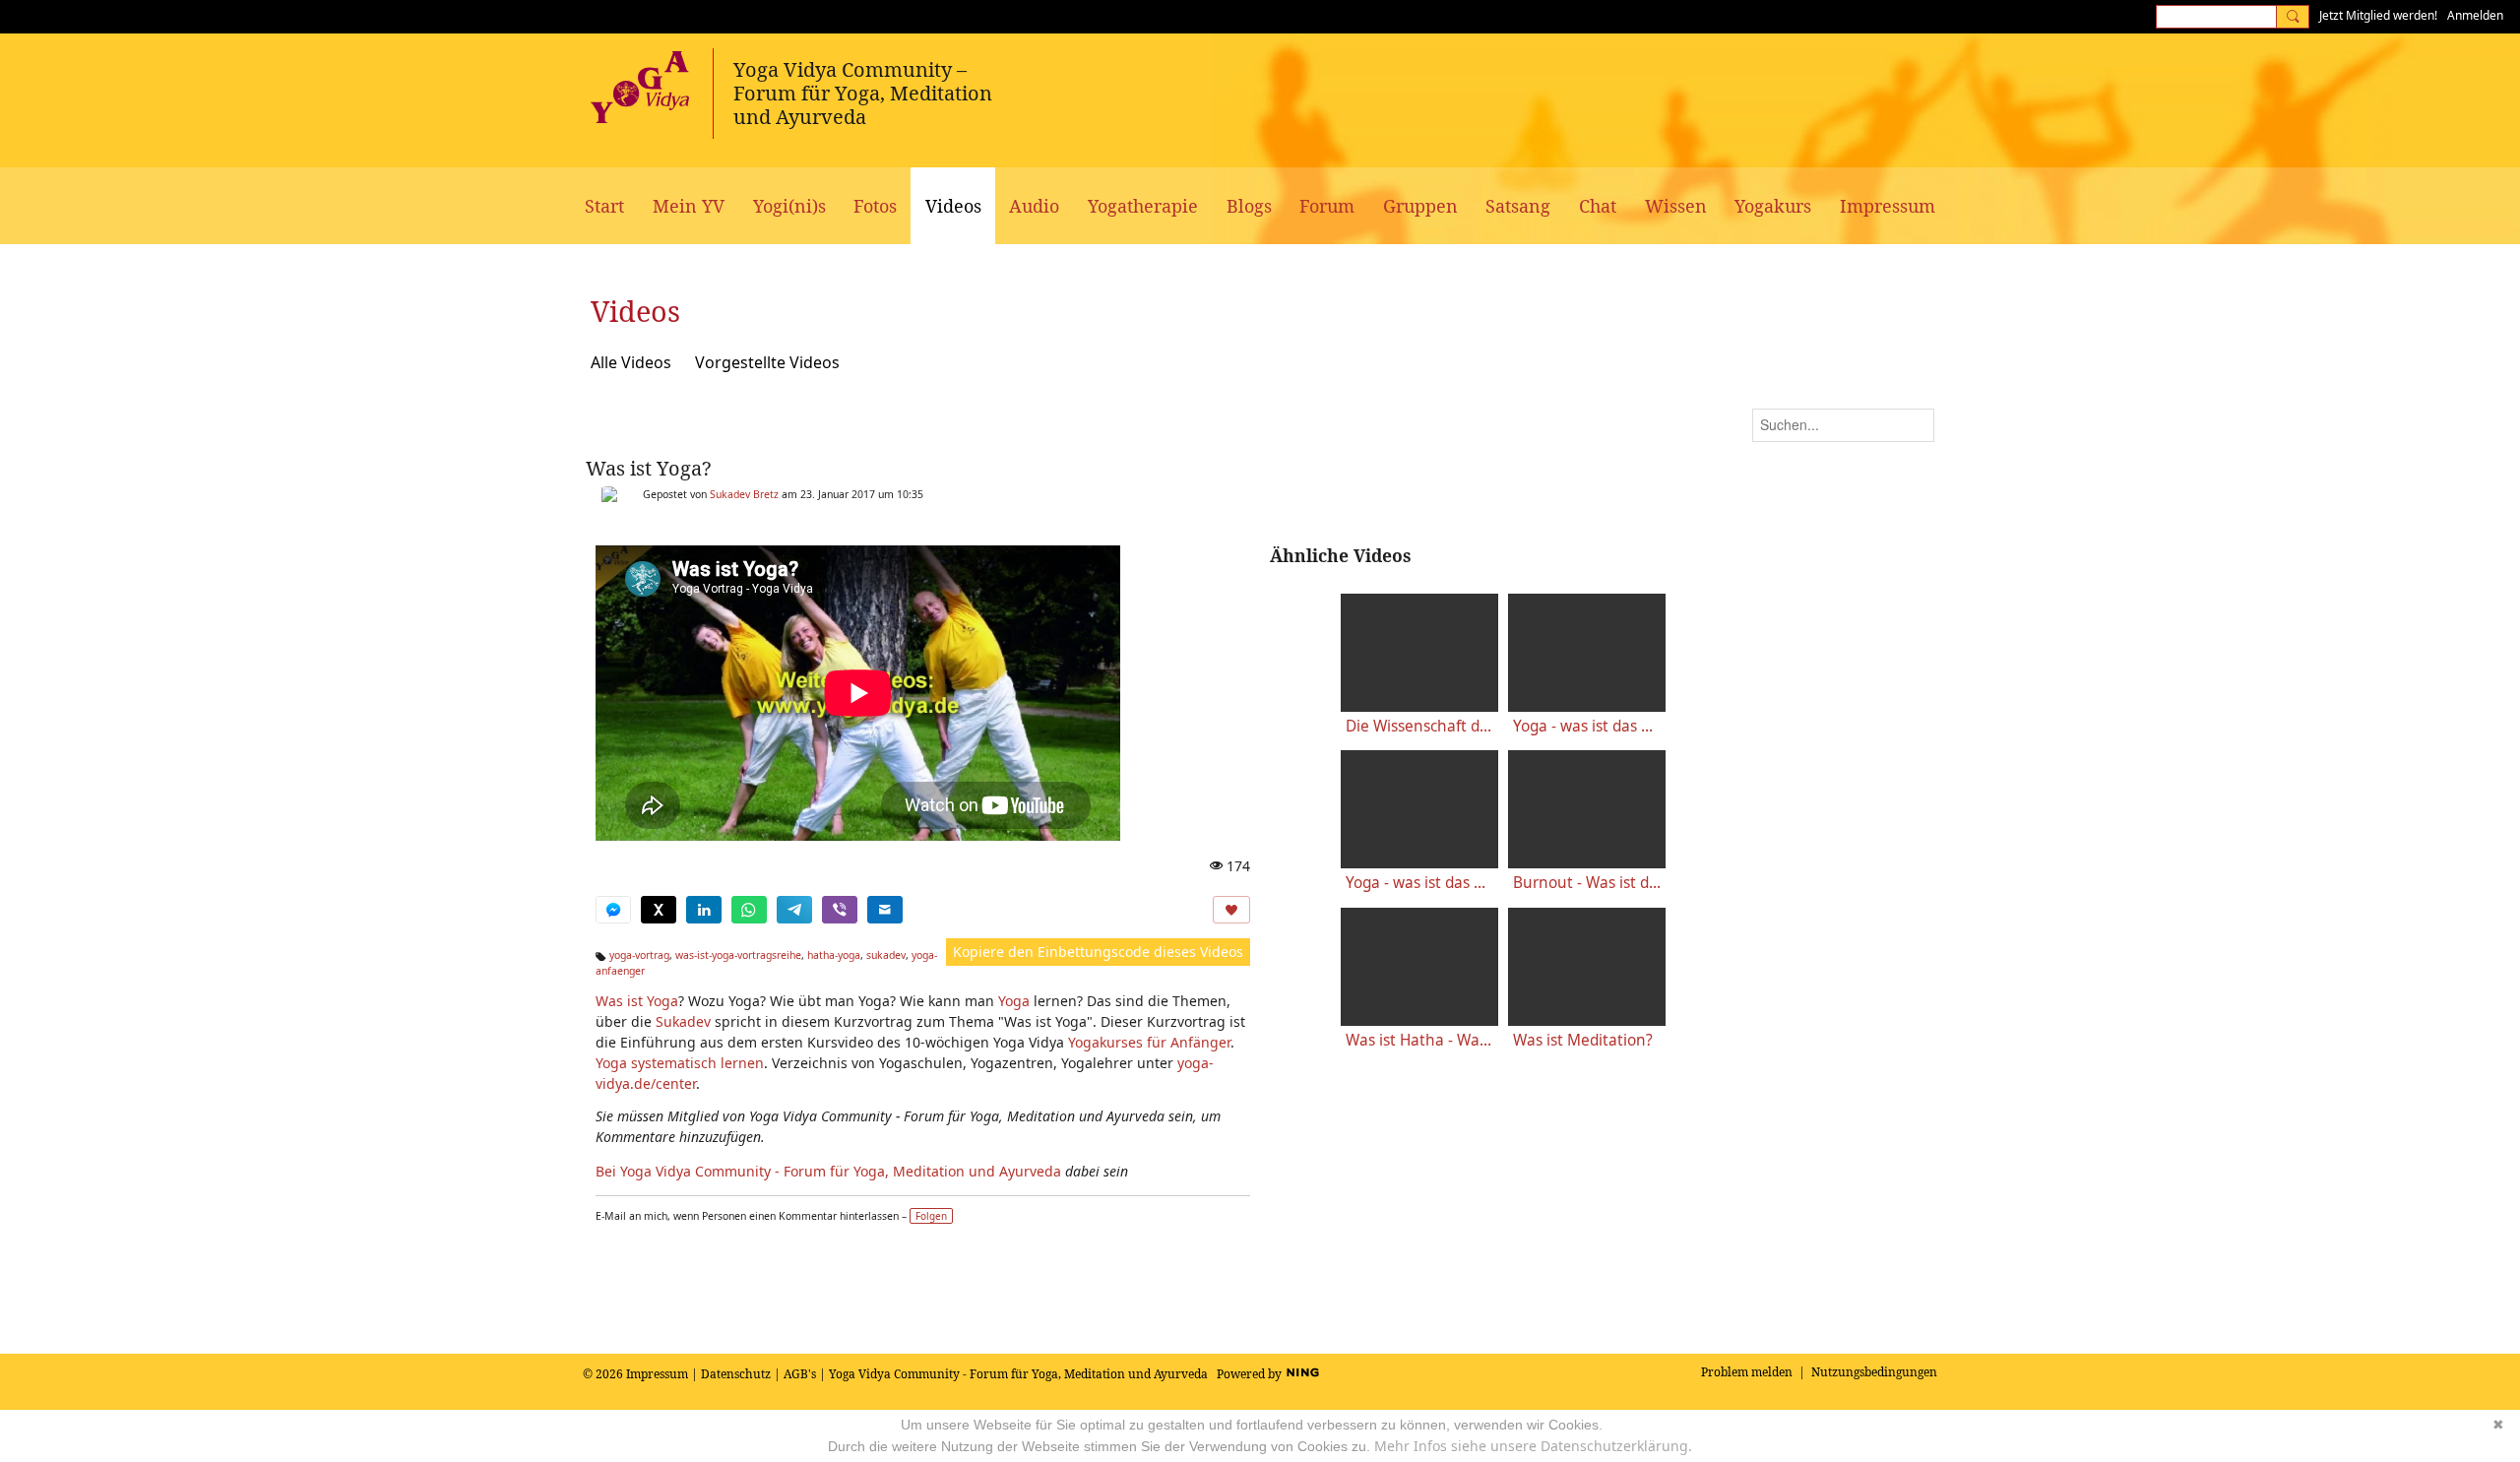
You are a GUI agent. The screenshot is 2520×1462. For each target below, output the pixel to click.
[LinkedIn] (704, 910)
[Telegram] (794, 910)
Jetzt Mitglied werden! (2378, 15)
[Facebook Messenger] (613, 910)
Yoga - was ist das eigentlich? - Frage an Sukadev (1419, 883)
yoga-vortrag (639, 955)
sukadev (886, 955)
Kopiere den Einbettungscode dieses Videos (1098, 952)
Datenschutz (736, 1374)
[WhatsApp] (749, 910)
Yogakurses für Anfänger (1149, 1042)
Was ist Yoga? (648, 468)
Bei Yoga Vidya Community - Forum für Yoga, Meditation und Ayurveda (828, 1171)
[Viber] (840, 910)
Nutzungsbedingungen (1874, 1372)
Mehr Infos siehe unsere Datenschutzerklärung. (1533, 1446)
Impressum (657, 1374)
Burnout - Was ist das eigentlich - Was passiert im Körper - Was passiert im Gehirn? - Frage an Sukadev (1587, 883)
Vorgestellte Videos (767, 362)
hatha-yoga (834, 955)
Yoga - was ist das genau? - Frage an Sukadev (1587, 726)
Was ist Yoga (637, 1001)
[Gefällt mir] (1231, 910)
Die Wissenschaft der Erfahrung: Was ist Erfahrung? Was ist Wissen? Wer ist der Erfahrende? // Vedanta (1419, 726)
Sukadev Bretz (744, 494)
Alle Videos (631, 362)
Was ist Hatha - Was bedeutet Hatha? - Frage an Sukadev (1419, 1040)
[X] (659, 910)
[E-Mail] (885, 910)
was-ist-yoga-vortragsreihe (738, 955)
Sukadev (683, 1021)
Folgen (931, 1216)
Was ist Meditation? (1583, 1040)
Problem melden (1747, 1372)
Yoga (1014, 1001)
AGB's (800, 1374)
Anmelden (2475, 15)
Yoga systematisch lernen (680, 1063)
